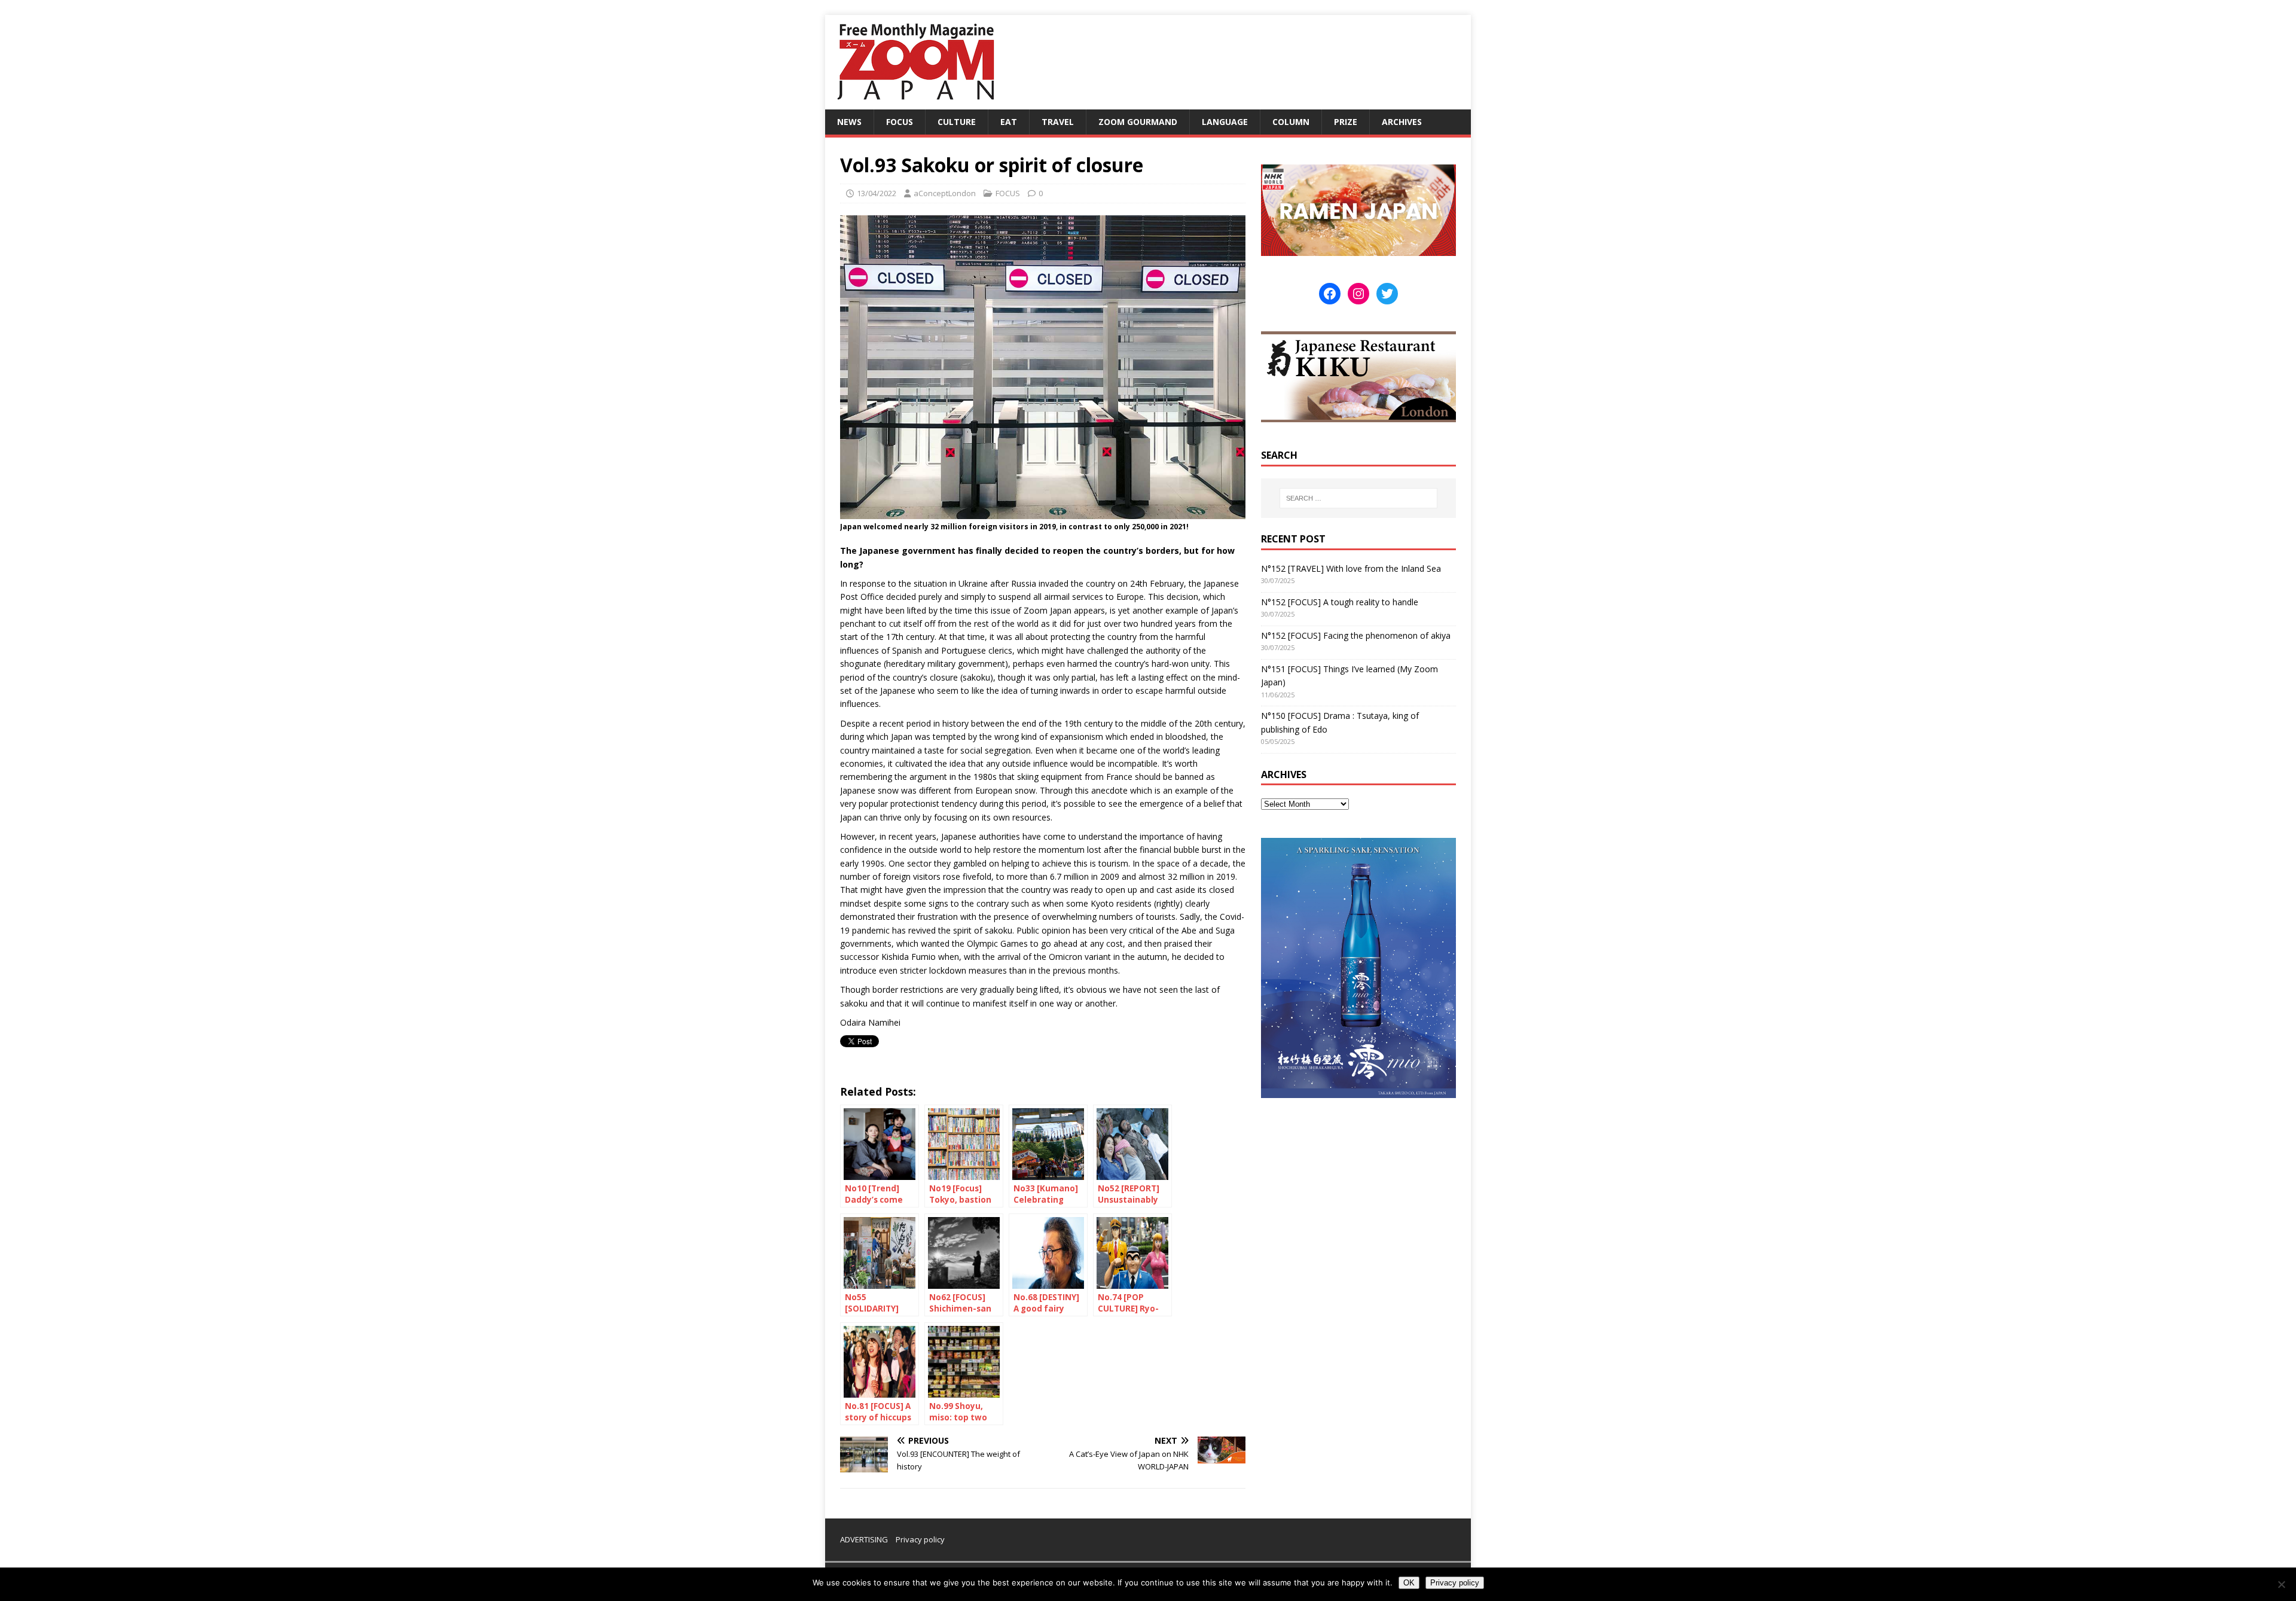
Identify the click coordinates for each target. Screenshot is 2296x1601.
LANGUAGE (1225, 122)
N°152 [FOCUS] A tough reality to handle (1340, 602)
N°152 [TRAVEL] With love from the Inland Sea (1351, 568)
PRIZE (1346, 122)
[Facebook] (1330, 294)
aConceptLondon (945, 193)
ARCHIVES (1402, 122)
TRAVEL (1058, 122)
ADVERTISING (864, 1539)
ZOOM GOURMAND (1138, 122)
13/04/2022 (877, 193)
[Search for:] (1358, 498)
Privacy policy (920, 1539)
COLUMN (1291, 122)
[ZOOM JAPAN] (915, 103)
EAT (1009, 122)
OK (1409, 1583)
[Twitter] (1387, 294)
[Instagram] (1358, 294)
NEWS (849, 122)
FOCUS (900, 122)
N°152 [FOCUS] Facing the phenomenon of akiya (1356, 635)
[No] (2281, 1584)
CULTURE (957, 122)
